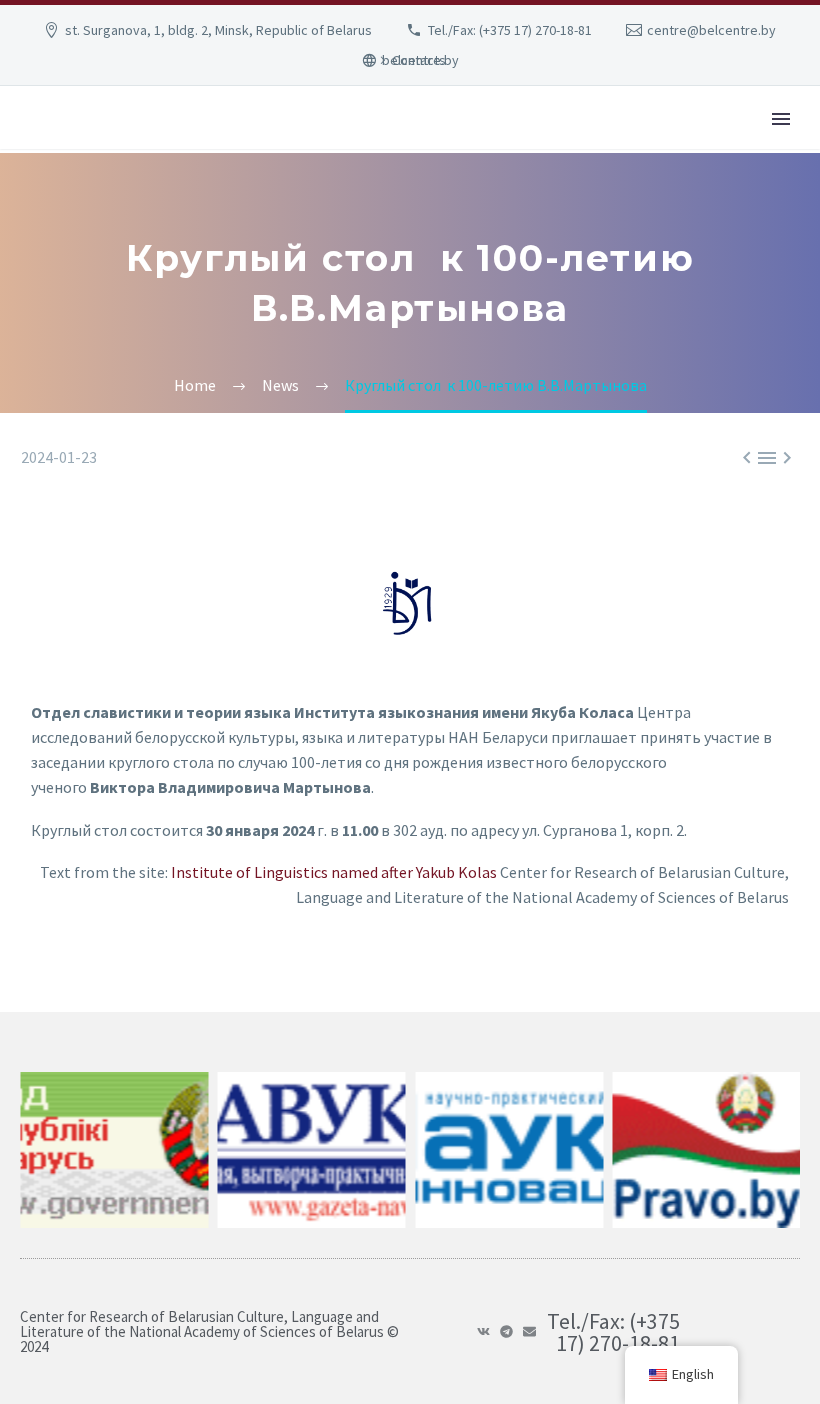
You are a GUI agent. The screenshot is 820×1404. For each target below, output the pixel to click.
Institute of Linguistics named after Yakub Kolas (334, 872)
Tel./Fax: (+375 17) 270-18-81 (510, 30)
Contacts (419, 60)
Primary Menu (781, 119)
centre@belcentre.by (711, 30)
